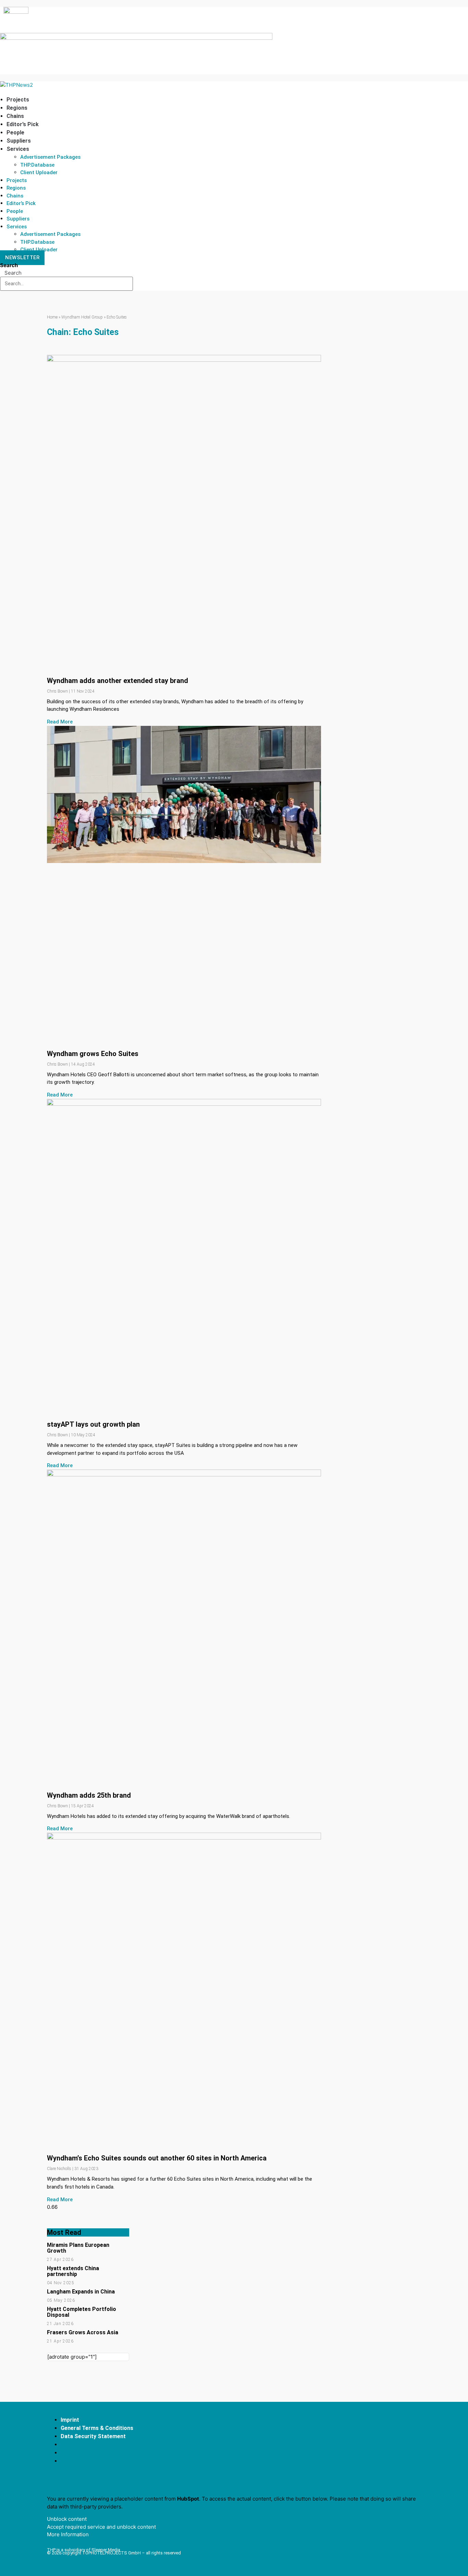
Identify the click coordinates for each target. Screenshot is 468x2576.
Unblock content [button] (67, 2519)
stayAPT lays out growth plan (93, 1424)
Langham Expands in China (81, 2292)
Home (52, 317)
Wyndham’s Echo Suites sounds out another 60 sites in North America (157, 2158)
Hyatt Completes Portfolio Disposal (82, 2312)
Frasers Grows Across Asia (83, 2332)
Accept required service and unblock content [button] (101, 2527)
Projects (18, 100)
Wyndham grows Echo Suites (93, 1054)
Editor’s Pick (23, 124)
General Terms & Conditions (97, 2428)
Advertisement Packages (50, 157)
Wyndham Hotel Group (82, 317)
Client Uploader (39, 172)
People (15, 133)
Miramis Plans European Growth (78, 2248)
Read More (60, 722)
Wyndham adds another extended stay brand (118, 681)
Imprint (70, 2420)
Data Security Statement (93, 2436)
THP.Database (37, 165)
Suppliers (19, 141)
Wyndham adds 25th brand (89, 1795)
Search (9, 265)
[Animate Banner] (136, 38)
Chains (15, 116)
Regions (17, 108)
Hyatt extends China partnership (73, 2271)
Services (18, 149)
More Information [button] (68, 2534)
